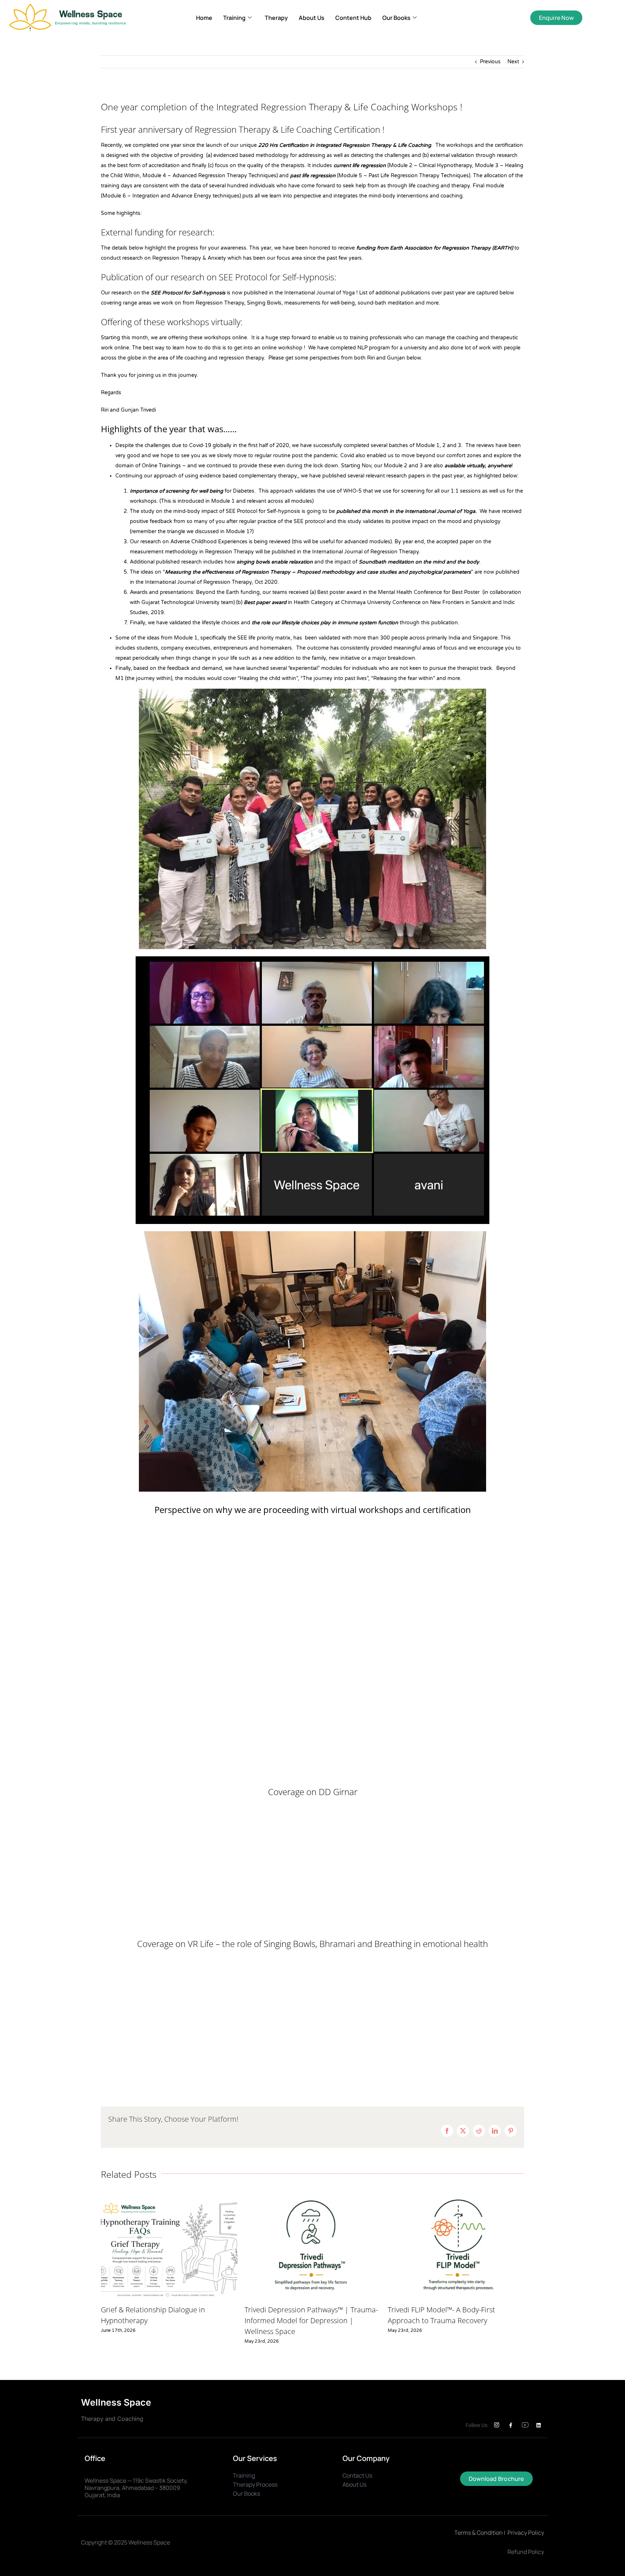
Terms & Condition (479, 2533)
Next (513, 62)
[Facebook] (447, 2131)
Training (234, 18)
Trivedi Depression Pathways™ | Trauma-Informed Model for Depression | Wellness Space (311, 2320)
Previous (490, 62)
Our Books (396, 18)
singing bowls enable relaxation (275, 562)
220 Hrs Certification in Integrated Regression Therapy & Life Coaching (345, 145)
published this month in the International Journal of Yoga (406, 511)
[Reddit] (479, 2131)
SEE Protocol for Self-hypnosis (188, 293)
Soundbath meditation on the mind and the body (419, 562)
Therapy (276, 18)
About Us (312, 18)
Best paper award (265, 602)
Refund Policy (526, 2552)
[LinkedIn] (495, 2131)
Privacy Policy (526, 2533)
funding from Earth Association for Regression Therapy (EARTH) (435, 248)
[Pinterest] (511, 2131)
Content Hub (353, 18)
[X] (463, 2131)
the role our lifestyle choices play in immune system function (325, 623)
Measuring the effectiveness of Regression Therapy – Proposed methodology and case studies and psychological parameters (318, 572)
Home (204, 18)
